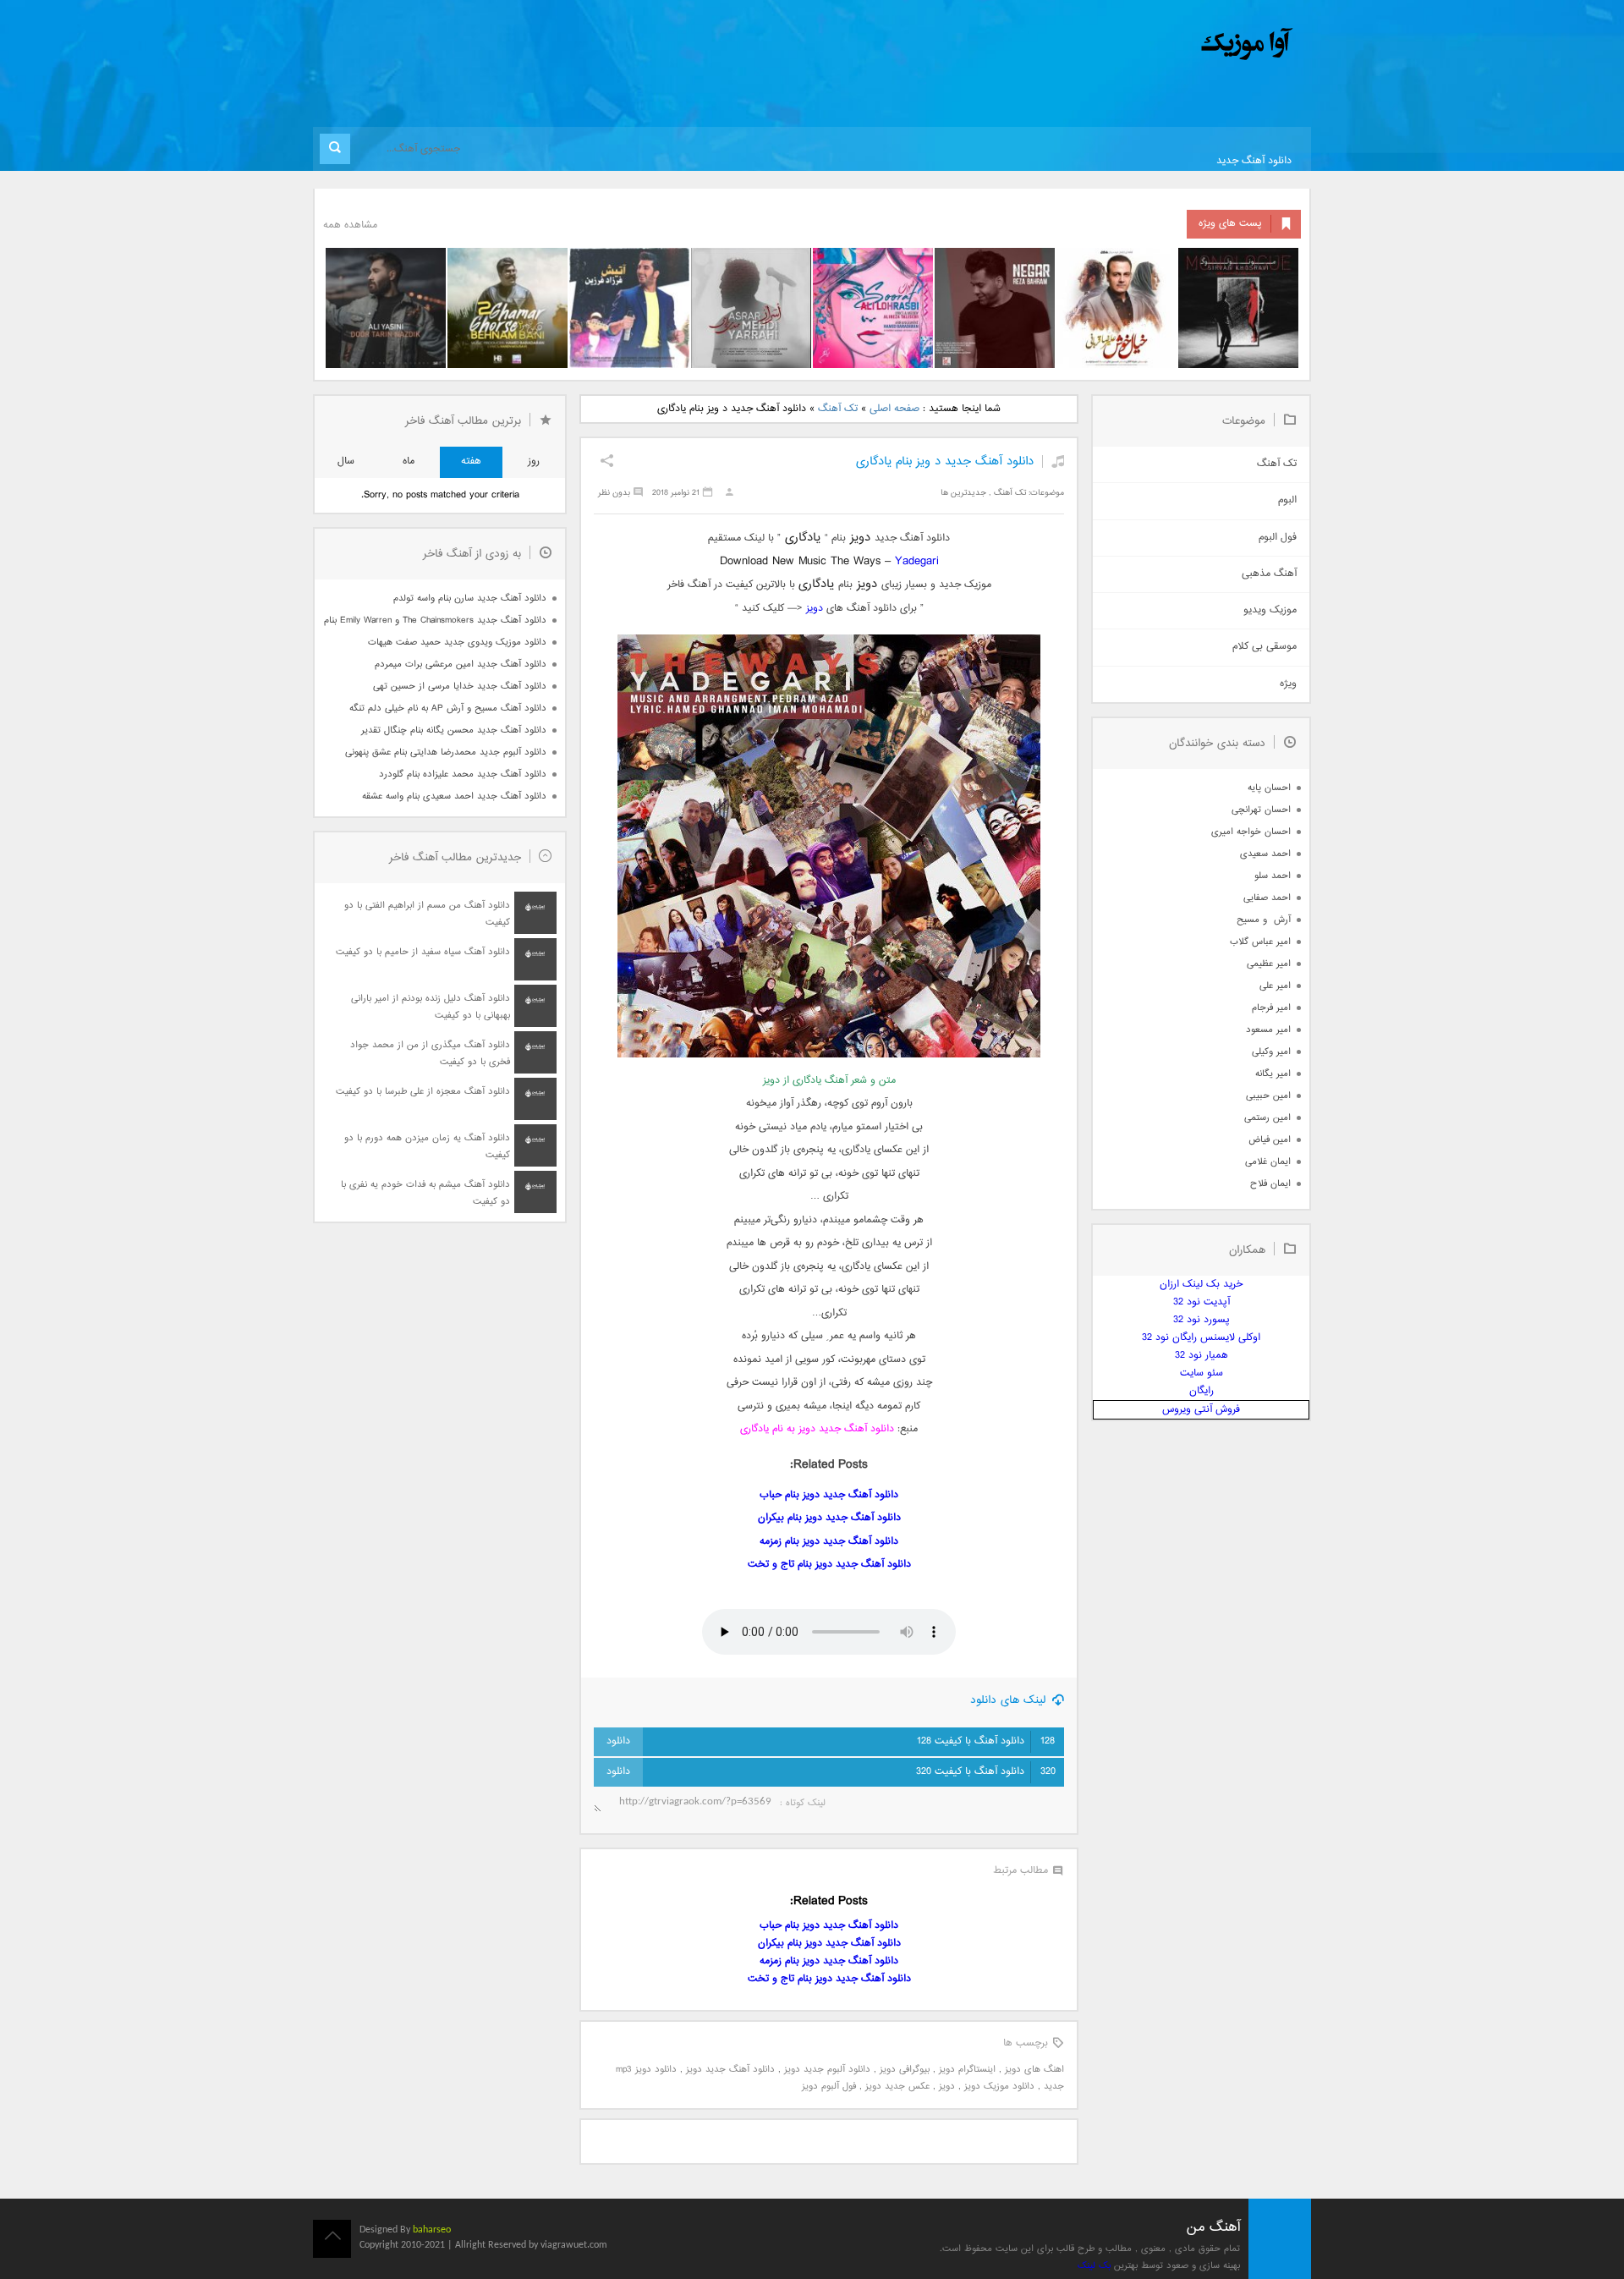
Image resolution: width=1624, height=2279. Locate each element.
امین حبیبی (1268, 1096)
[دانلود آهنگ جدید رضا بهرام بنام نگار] (995, 308)
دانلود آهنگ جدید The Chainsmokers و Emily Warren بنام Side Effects (435, 621)
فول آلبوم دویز (829, 2087)
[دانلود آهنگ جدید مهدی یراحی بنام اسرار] (751, 308)
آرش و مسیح (1264, 920)
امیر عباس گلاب (1260, 942)
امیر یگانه (1273, 1074)
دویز (815, 609)
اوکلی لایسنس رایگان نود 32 (1201, 1338)
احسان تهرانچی (1261, 810)
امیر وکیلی (1271, 1052)
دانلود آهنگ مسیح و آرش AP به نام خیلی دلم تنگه (448, 708)
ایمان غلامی (1268, 1162)
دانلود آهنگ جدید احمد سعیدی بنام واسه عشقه (454, 796)
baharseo (432, 2230)
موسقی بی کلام (1265, 647)
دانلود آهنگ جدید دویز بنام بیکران (829, 1518)
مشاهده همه (350, 225)
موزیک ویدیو (1270, 610)
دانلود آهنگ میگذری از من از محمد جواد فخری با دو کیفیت (430, 1054)
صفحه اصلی (894, 409)
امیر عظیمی (1269, 964)
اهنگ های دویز (1034, 2070)
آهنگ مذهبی (1269, 574)
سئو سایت (1202, 1373)
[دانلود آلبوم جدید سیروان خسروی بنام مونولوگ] (1238, 308)
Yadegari (917, 561)
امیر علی (1275, 986)
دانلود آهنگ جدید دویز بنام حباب (829, 1495)
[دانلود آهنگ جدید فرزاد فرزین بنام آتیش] (629, 308)
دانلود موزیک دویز (999, 2087)
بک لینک (1094, 2266)
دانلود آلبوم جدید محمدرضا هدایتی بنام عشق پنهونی (446, 752)
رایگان (1202, 1391)
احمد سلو (1273, 876)
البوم (1287, 500)
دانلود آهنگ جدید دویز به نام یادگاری (817, 1429)
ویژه (1288, 684)
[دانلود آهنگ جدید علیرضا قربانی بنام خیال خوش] (1116, 308)
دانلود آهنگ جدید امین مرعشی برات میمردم (461, 664)
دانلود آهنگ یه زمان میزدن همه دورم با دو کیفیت (427, 1147)
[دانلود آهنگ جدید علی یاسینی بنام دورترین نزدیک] (386, 308)
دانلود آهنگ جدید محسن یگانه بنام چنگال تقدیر (454, 730)
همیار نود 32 (1202, 1356)
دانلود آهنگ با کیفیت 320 (986, 1772)
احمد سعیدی (1265, 854)
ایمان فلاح (1270, 1184)
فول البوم (1278, 538)
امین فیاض (1270, 1140)
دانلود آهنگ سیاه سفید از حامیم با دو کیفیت (423, 952)
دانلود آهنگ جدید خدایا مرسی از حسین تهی (460, 686)
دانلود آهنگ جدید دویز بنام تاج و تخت (829, 1565)
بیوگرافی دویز (905, 2070)
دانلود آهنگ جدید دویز (730, 2070)
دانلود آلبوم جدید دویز (827, 2070)
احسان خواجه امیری (1251, 832)
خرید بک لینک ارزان (1201, 1285)
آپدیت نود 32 (1202, 1302)
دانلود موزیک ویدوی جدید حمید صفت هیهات (457, 643)
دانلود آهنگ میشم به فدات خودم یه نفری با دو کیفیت (425, 1193)
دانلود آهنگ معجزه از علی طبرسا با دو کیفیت (423, 1092)
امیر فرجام (1271, 1008)
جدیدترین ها (963, 493)
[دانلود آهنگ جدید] (1106, 44)
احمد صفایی (1267, 898)
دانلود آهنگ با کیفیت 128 (986, 1741)
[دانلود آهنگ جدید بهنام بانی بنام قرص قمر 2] (507, 308)
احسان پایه (1269, 788)
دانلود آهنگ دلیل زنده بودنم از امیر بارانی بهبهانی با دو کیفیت (431, 1007)
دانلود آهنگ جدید (1254, 161)
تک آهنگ (838, 409)
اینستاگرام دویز (967, 2070)
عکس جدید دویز (897, 2087)
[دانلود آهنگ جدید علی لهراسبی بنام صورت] (873, 308)
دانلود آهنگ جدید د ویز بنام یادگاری (945, 461)
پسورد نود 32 (1202, 1320)
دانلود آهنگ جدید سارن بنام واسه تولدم (470, 599)
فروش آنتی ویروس (1201, 1410)
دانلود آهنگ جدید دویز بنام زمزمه (829, 1542)
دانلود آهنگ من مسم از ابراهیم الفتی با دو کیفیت (427, 914)
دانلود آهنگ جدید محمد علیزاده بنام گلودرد (463, 774)
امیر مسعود (1268, 1030)
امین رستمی (1267, 1118)
